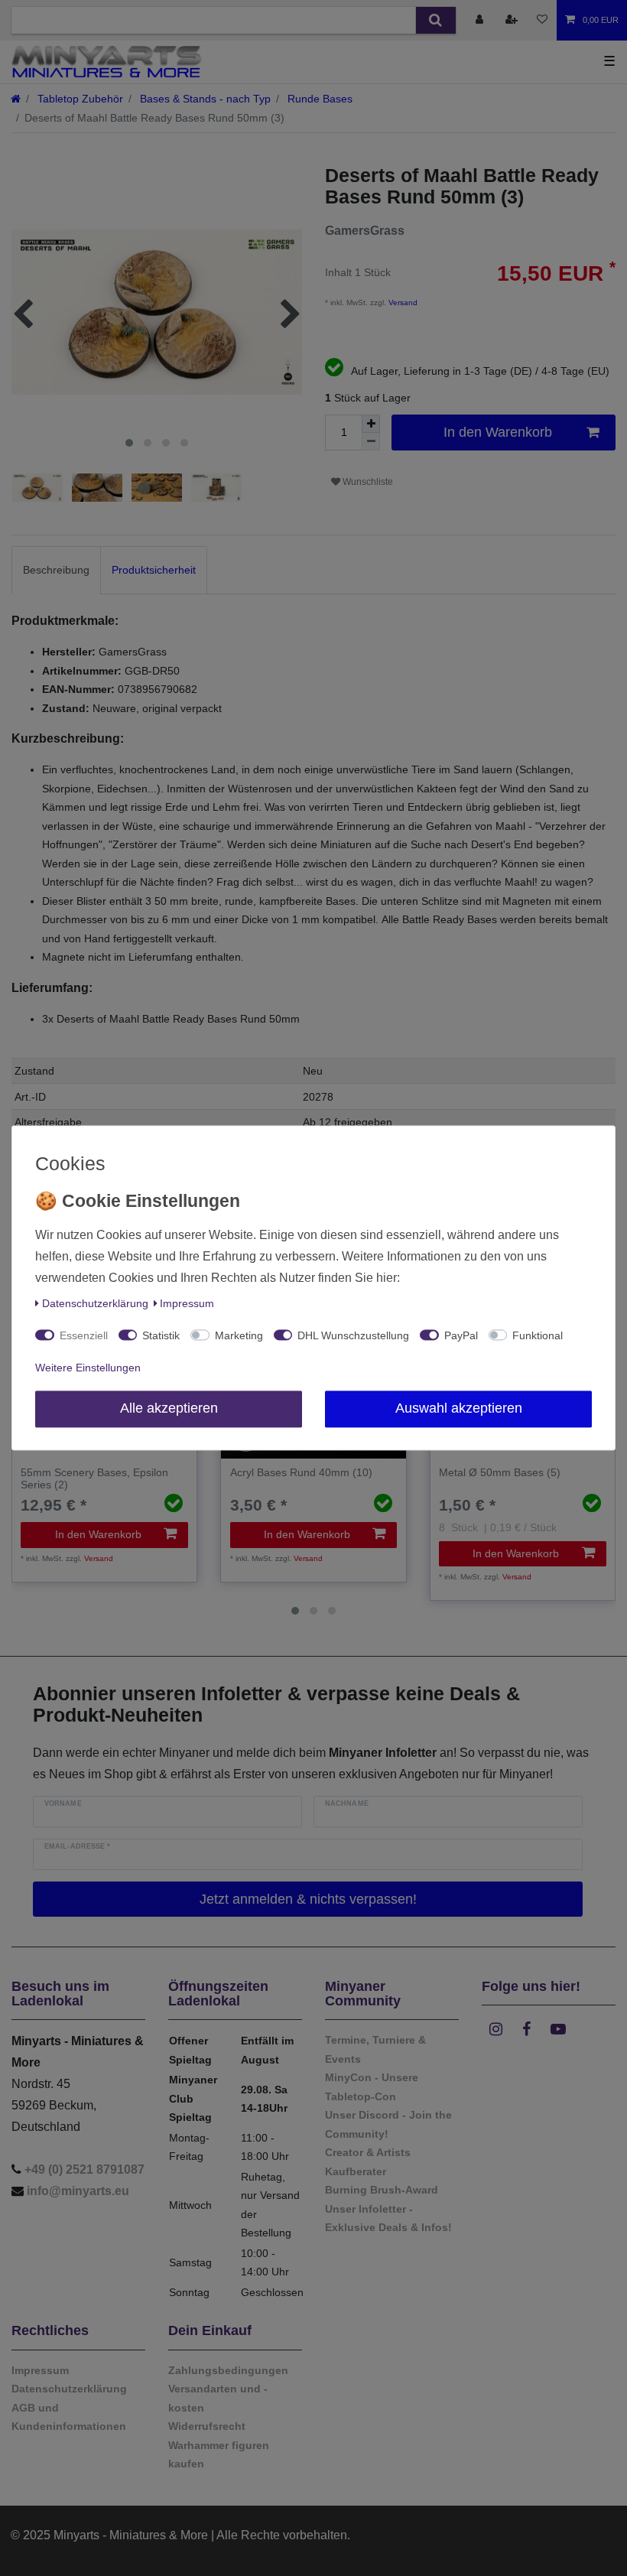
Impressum (187, 1304)
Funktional (538, 1336)
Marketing (239, 1336)
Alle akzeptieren (169, 1409)
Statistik (161, 1336)
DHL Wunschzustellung (353, 1336)
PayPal (461, 1336)
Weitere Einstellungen (88, 1368)
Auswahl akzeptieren (459, 1409)
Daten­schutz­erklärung (95, 1304)
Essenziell (84, 1336)
